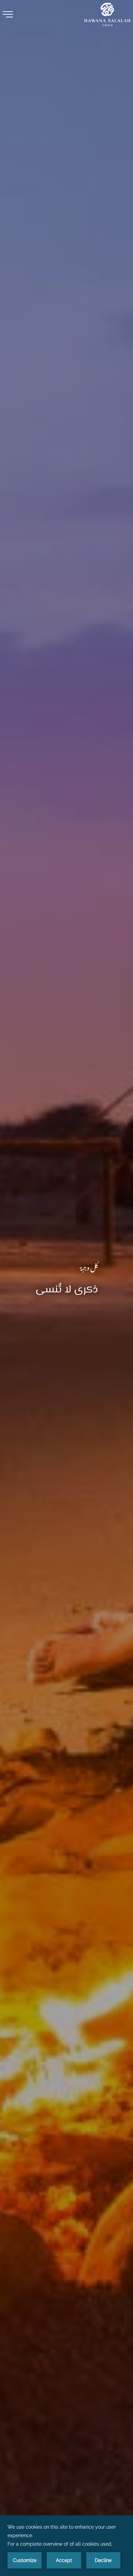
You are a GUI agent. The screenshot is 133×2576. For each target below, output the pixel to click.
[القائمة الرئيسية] (8, 14)
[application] (66, 2546)
